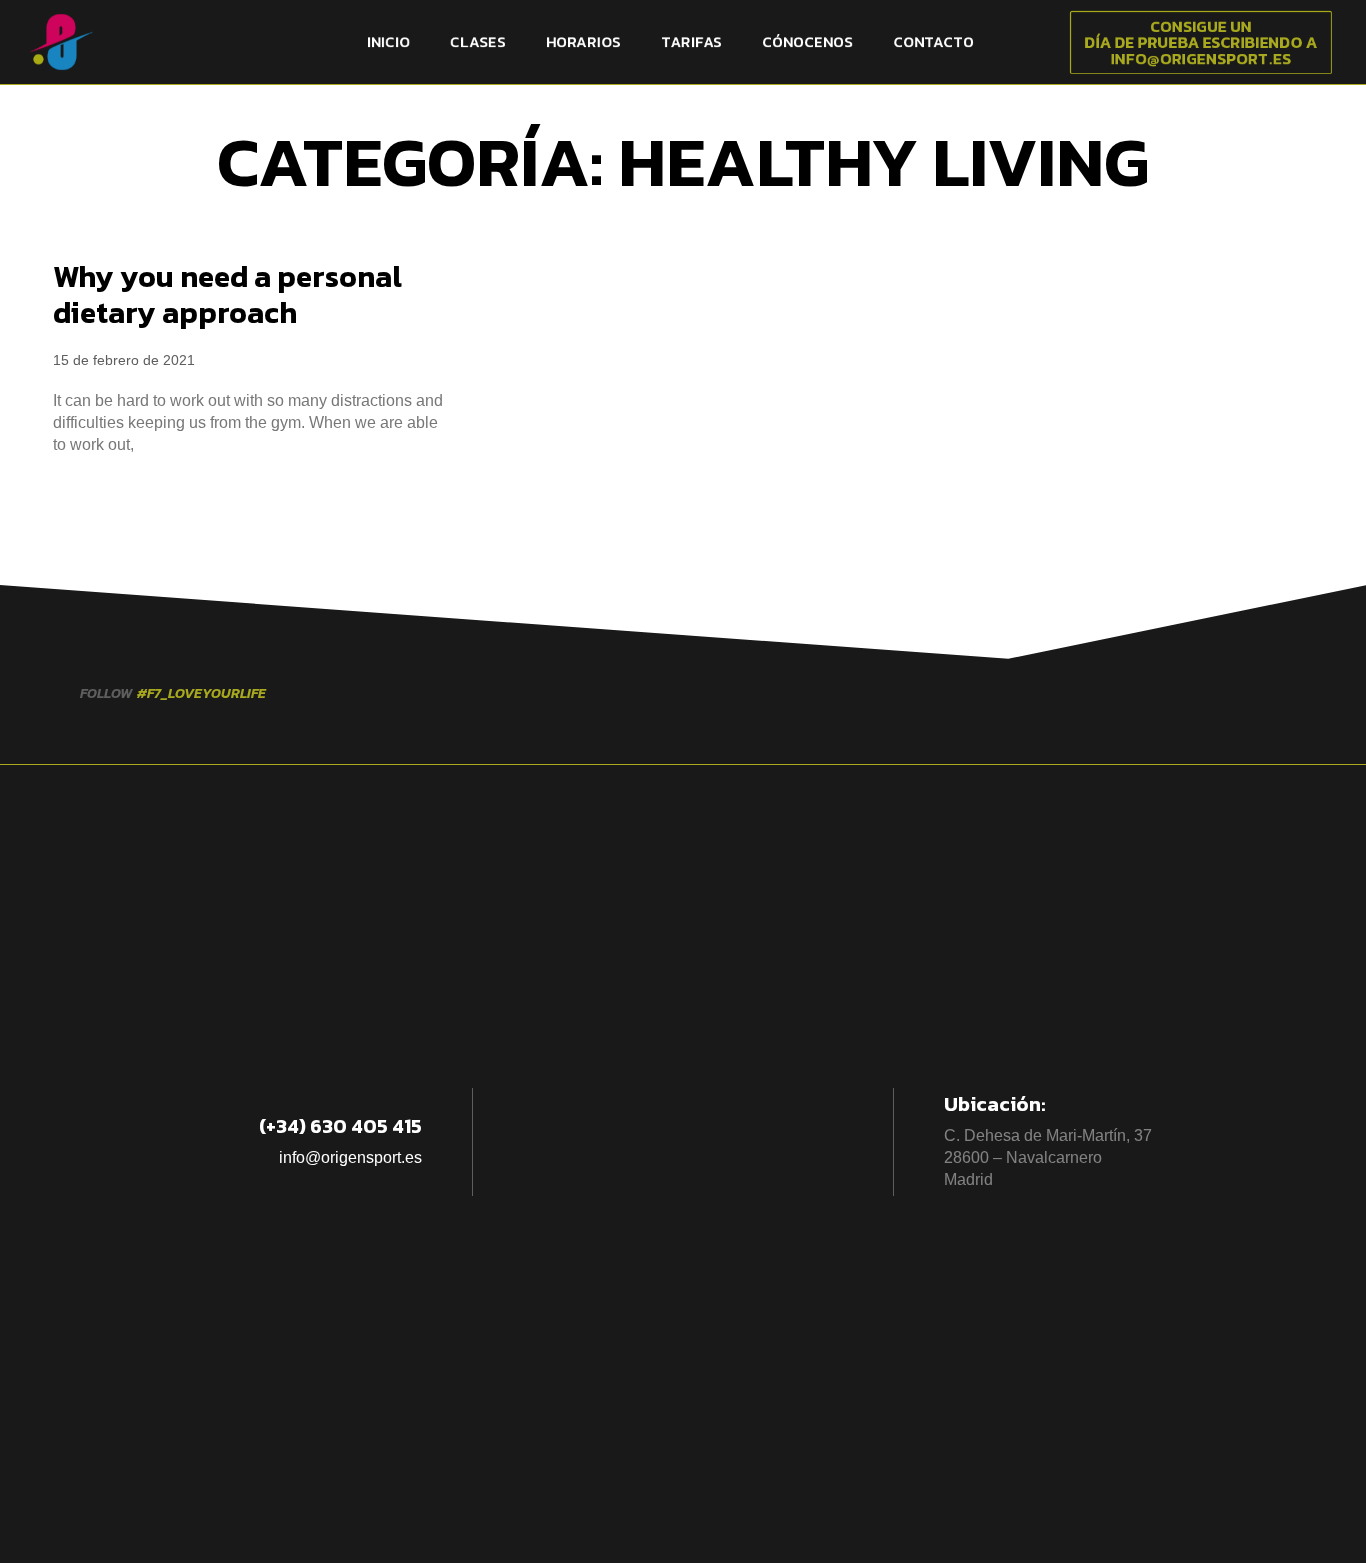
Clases (478, 41)
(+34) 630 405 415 (340, 1126)
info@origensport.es (350, 1157)
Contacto (933, 41)
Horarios (583, 41)
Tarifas (691, 41)
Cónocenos (807, 41)
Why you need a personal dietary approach (227, 294)
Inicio (388, 41)
